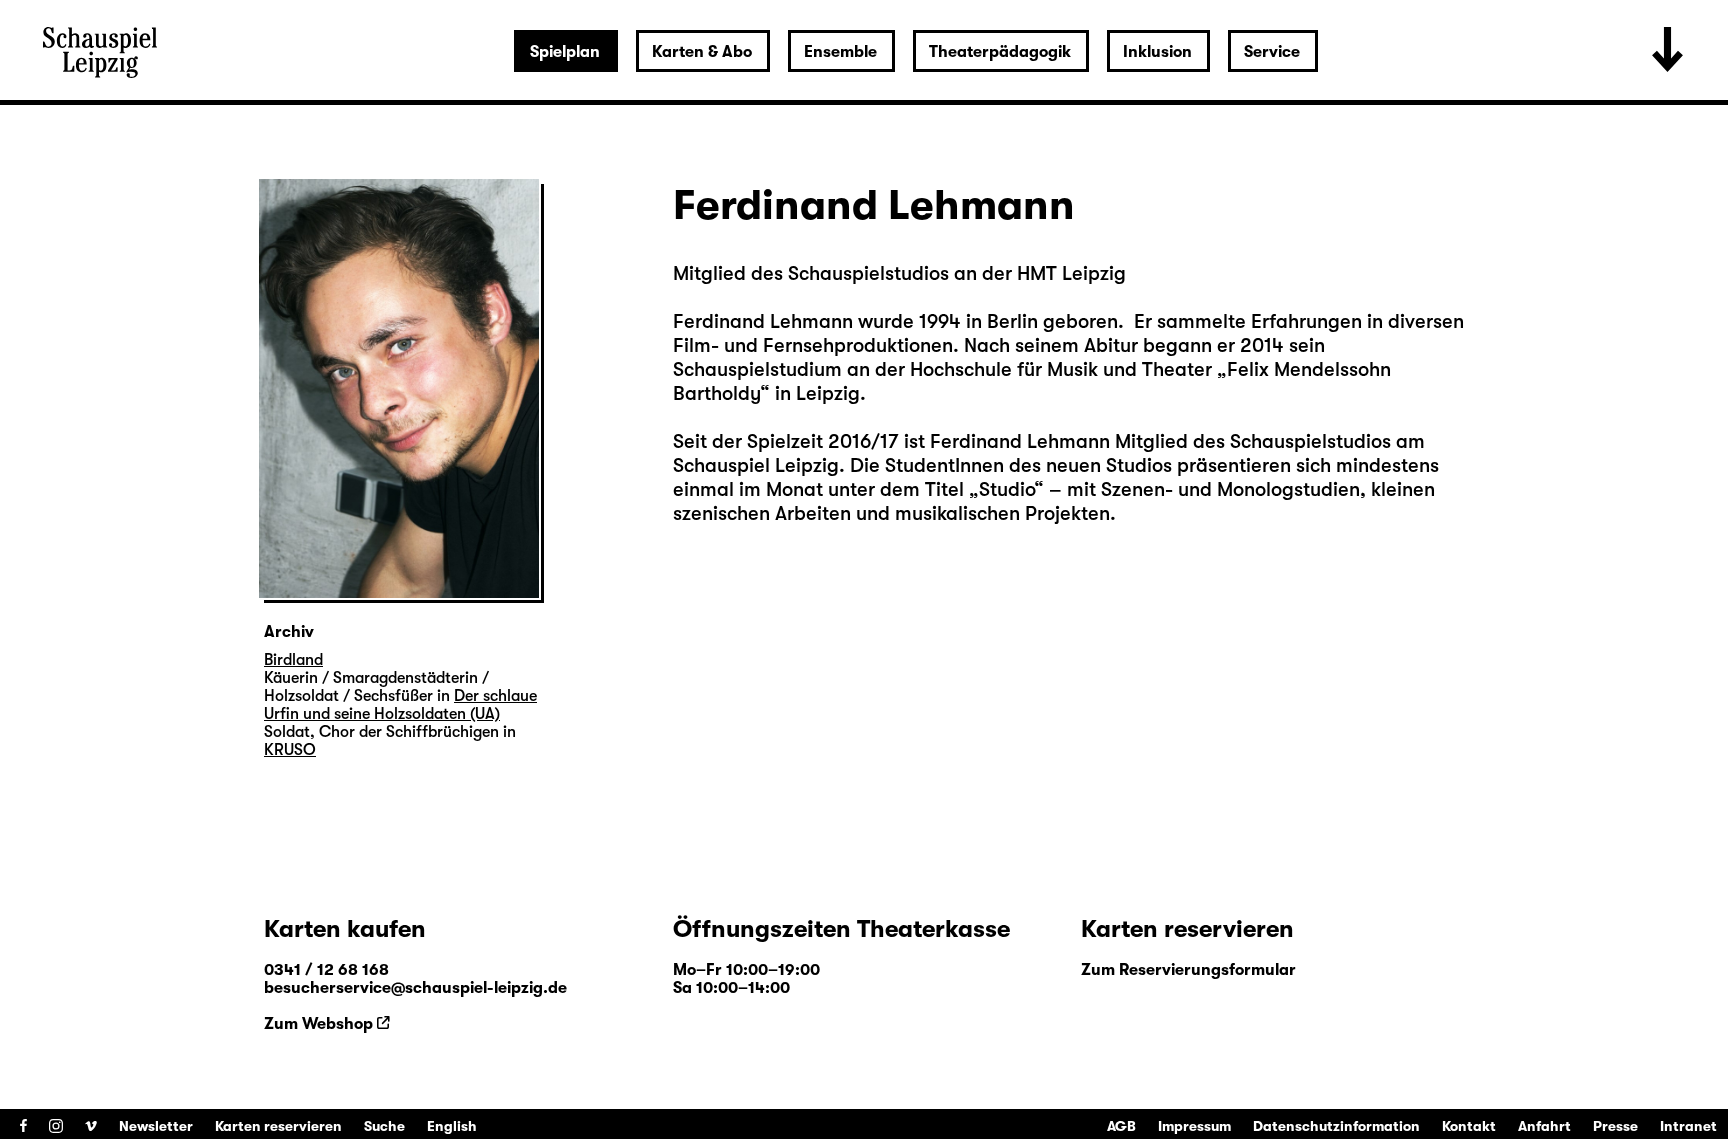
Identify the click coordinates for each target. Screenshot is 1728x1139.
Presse (1615, 1126)
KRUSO (290, 750)
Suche (384, 1126)
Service (1272, 52)
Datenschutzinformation (1336, 1126)
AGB (1121, 1126)
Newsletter (156, 1126)
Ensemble (840, 52)
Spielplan (565, 52)
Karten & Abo (702, 52)
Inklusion (1157, 52)
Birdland (293, 660)
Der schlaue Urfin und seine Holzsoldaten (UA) (400, 705)
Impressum (1194, 1126)
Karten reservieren (278, 1126)
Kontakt (1469, 1126)
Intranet (1688, 1126)
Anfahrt (1544, 1126)
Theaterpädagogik (1000, 52)
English (452, 1126)
